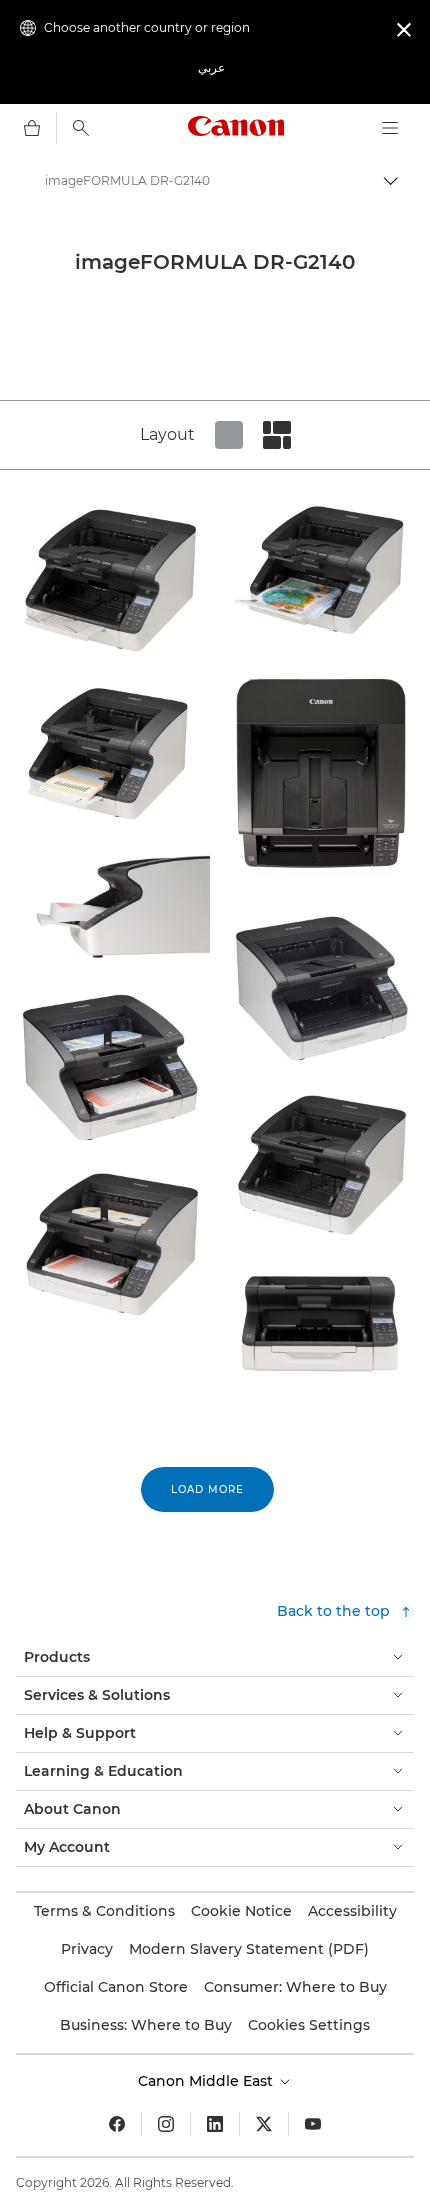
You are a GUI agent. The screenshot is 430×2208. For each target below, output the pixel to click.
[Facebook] (117, 2124)
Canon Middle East (207, 2081)
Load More (207, 1489)
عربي (211, 67)
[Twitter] (264, 2124)
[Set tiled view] (229, 435)
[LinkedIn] (215, 2124)
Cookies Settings (309, 2025)
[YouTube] (313, 2124)
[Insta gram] (166, 2124)
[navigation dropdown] (390, 128)
